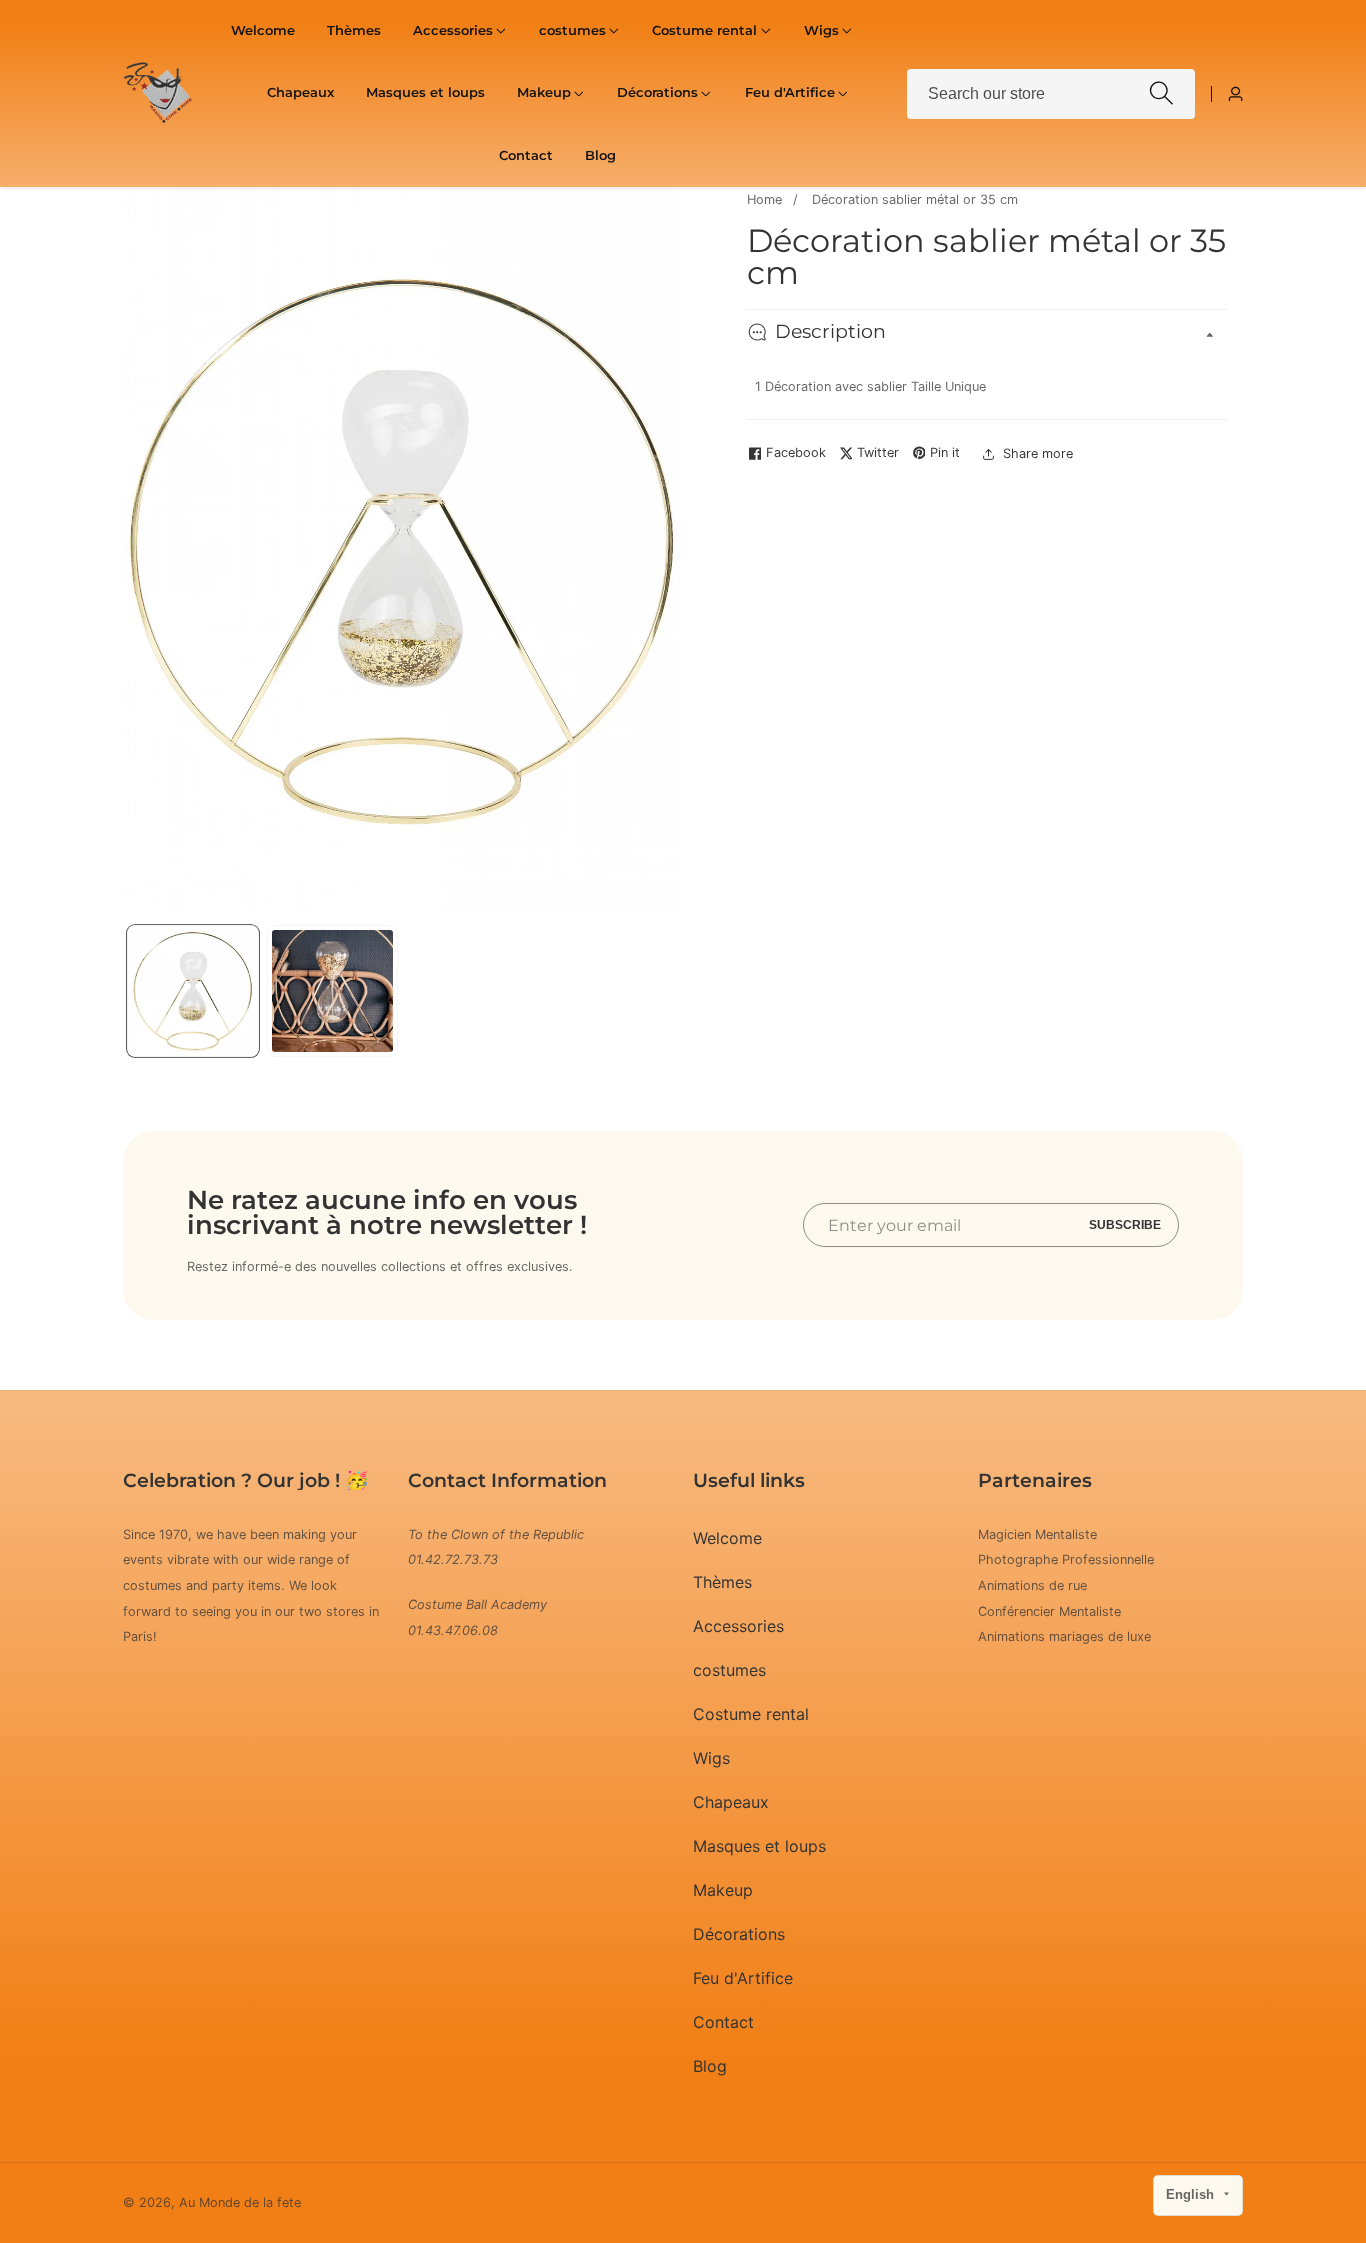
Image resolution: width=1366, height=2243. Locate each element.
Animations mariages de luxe (1064, 1636)
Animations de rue (1032, 1585)
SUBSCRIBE (1125, 1225)
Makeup (723, 1890)
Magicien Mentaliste (1037, 1534)
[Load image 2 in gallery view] (333, 991)
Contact (526, 155)
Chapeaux (300, 92)
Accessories (738, 1626)
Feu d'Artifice (743, 1978)
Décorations (739, 1934)
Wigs (711, 1758)
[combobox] (1051, 94)
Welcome (263, 30)
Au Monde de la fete (240, 2203)
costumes (729, 1670)
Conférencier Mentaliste (1049, 1611)
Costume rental (751, 1714)
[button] (453, 31)
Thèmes (354, 30)
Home (764, 199)
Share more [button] (1038, 453)
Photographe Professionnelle (1066, 1560)
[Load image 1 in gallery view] (193, 991)
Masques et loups (425, 92)
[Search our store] (1161, 93)
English (1192, 2194)
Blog (600, 155)
